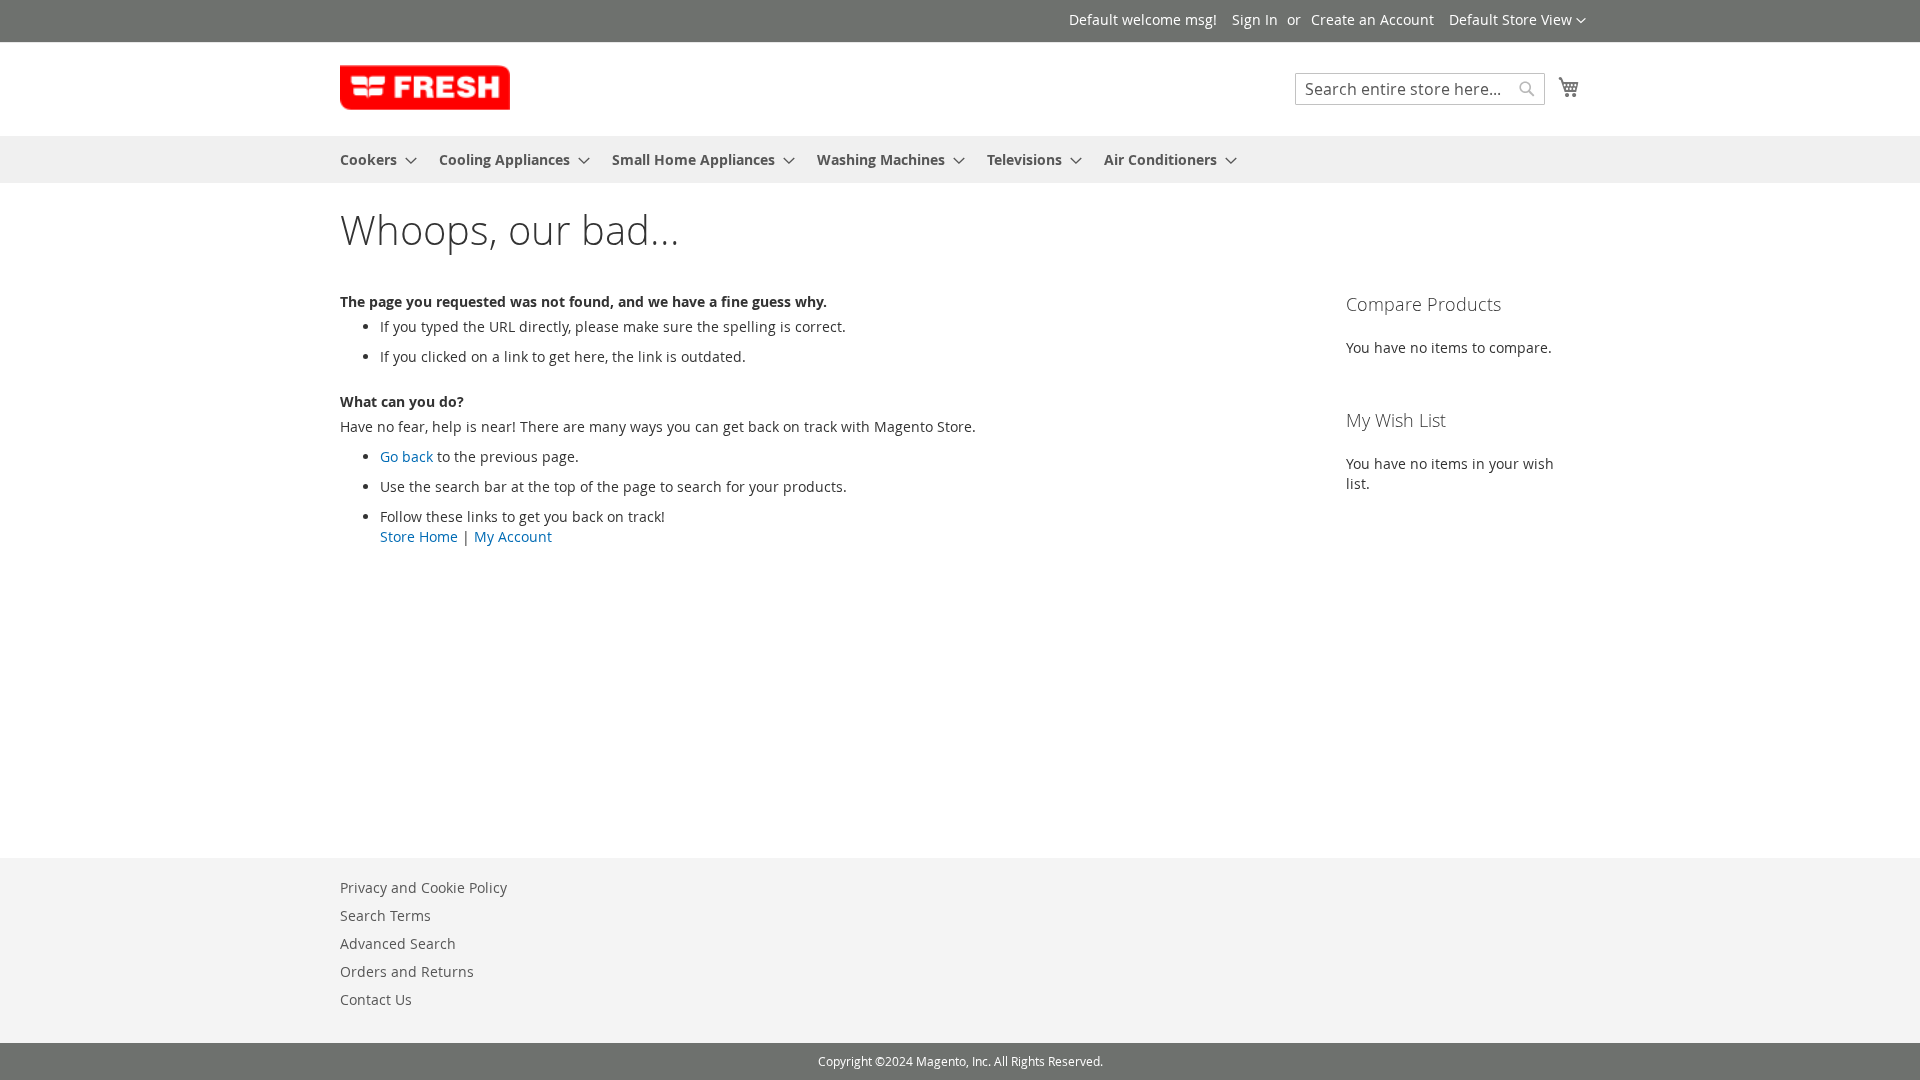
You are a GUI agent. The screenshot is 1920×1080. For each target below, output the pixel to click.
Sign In (1255, 19)
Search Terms (385, 915)
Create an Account (1372, 19)
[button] (1517, 21)
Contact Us (376, 999)
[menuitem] (372, 159)
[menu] (960, 159)
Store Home (419, 536)
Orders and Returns (407, 971)
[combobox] (1420, 89)
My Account (513, 536)
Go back (406, 456)
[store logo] (425, 88)
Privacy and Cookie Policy (423, 887)
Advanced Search (398, 943)
